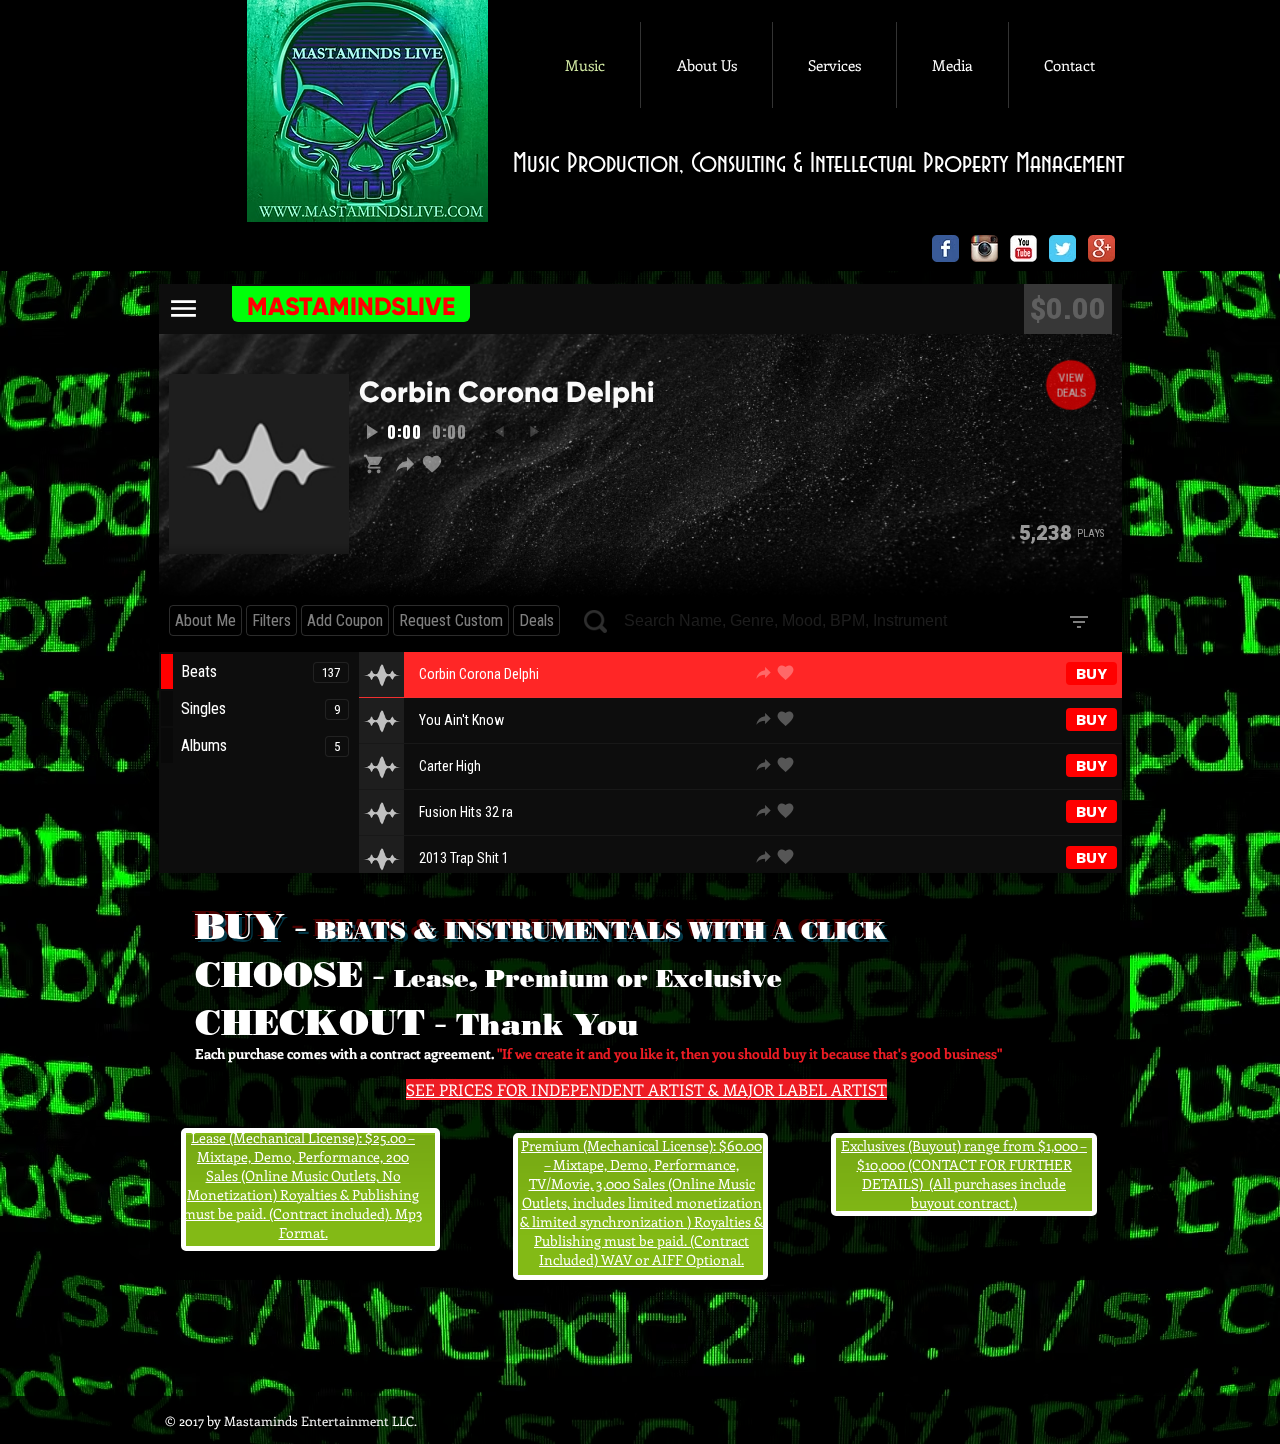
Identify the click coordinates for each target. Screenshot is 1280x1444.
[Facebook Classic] (945, 248)
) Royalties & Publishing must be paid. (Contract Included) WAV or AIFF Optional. (648, 1240)
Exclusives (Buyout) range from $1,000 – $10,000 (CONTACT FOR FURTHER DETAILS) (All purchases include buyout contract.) (964, 1174)
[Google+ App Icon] (1101, 248)
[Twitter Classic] (1062, 248)
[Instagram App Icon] (984, 248)
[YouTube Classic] (1023, 248)
